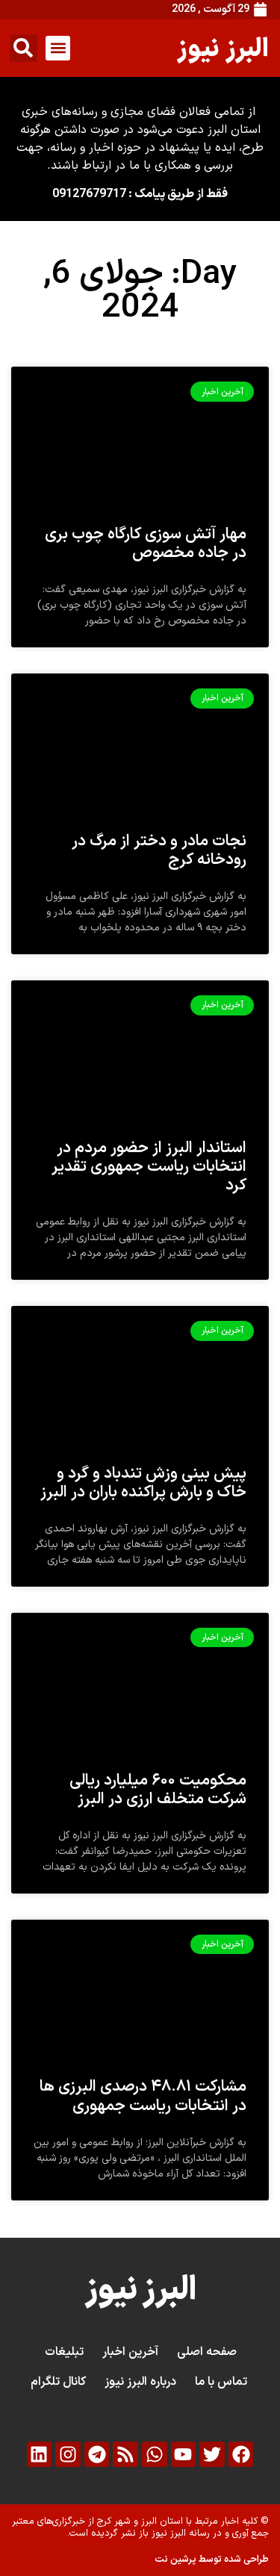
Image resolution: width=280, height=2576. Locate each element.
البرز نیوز (223, 47)
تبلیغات (64, 2352)
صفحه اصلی (207, 2352)
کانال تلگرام (58, 2382)
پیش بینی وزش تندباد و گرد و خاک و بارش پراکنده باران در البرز (143, 1483)
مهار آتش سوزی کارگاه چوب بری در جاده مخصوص (146, 544)
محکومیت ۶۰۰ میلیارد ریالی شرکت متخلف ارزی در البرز (158, 1790)
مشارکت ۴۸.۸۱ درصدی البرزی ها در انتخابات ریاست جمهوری (143, 2096)
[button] (58, 48)
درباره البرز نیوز (140, 2382)
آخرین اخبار (130, 2352)
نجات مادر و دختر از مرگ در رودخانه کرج (159, 851)
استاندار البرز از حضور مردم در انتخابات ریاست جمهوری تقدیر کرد (149, 1167)
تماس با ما (221, 2382)
